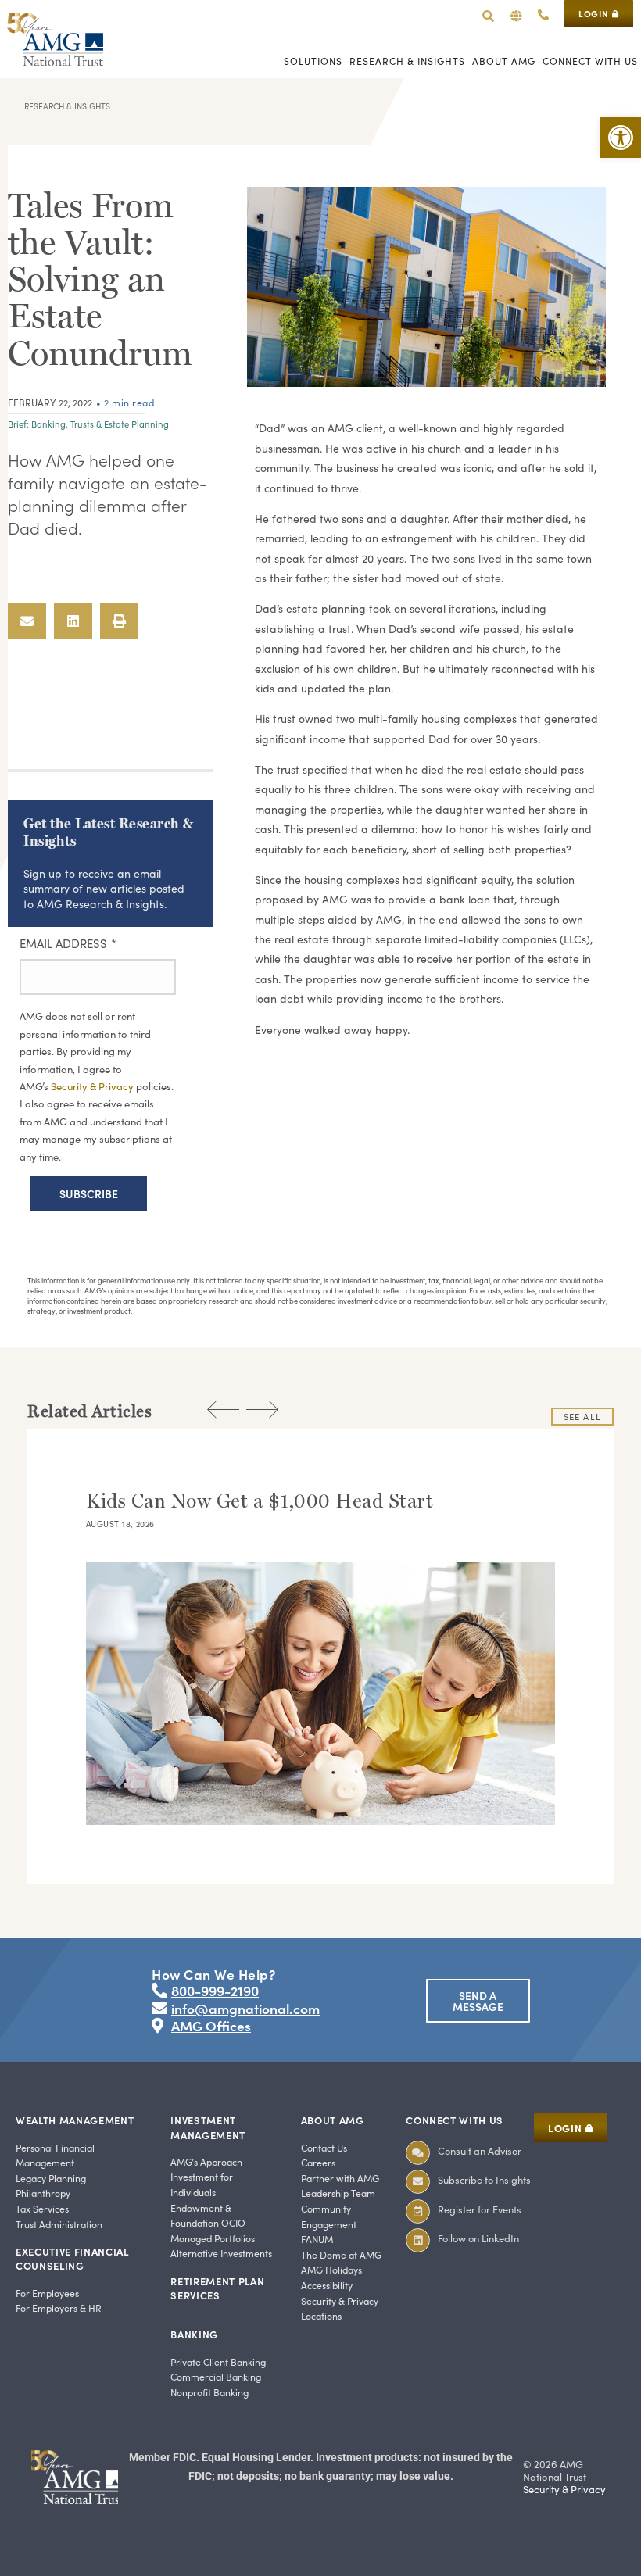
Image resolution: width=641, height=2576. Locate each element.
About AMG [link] (333, 2120)
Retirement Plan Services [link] (217, 2288)
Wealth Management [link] (75, 2120)
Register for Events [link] (480, 2209)
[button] (516, 16)
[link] (621, 138)
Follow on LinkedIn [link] (478, 2238)
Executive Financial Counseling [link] (72, 2258)
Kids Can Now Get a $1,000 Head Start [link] (260, 1501)
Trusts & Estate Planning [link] (120, 424)
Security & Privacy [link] (93, 1086)
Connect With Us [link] (455, 2120)
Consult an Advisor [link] (480, 2150)
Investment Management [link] (208, 2127)
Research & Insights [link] (67, 106)
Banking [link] (48, 424)
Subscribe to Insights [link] (484, 2179)
